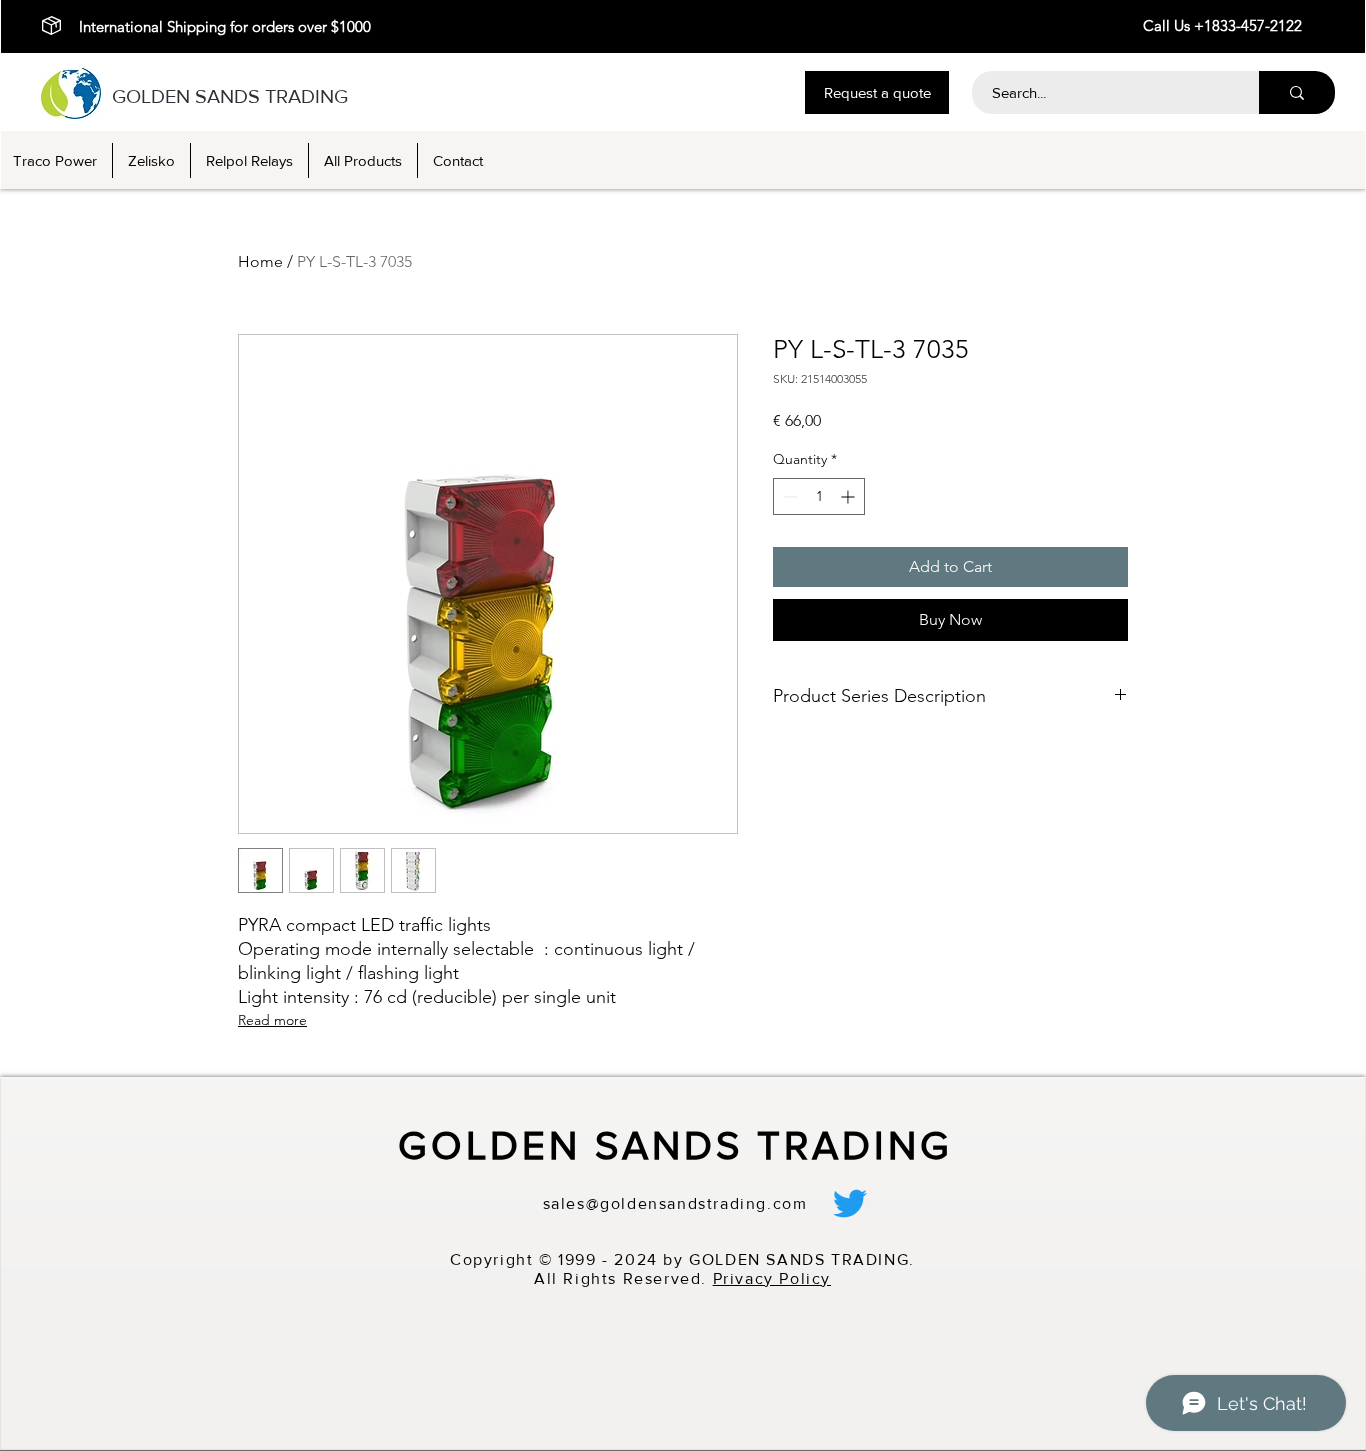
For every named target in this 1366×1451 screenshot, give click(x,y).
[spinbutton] (819, 496)
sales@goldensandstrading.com (675, 1203)
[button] (877, 92)
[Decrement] (788, 496)
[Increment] (849, 496)
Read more (272, 1020)
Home (260, 261)
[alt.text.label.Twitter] (850, 1203)
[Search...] (1297, 92)
